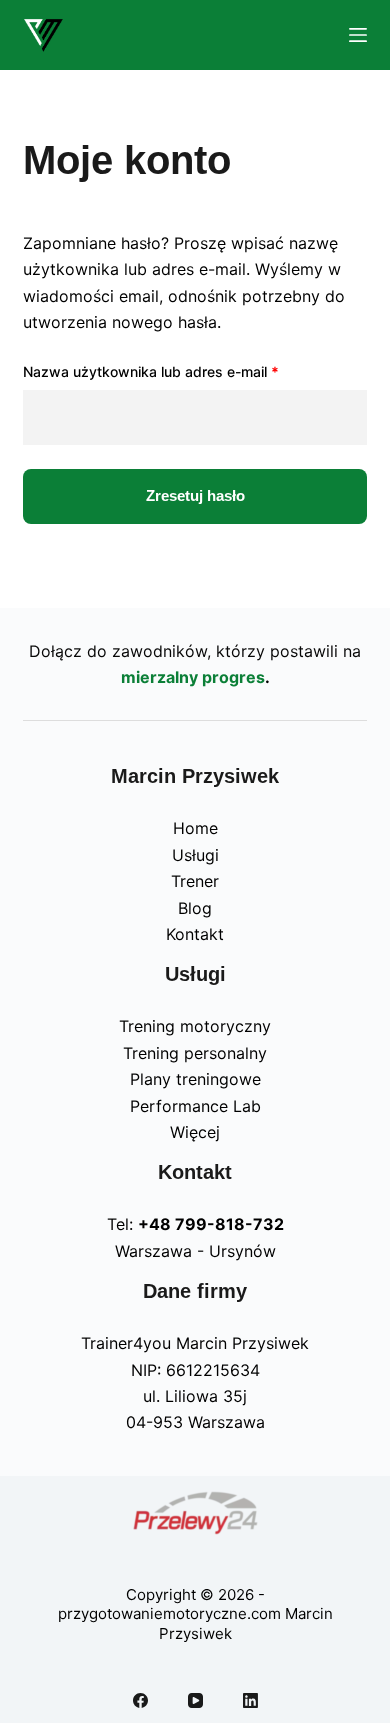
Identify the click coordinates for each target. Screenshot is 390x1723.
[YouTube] (195, 1700)
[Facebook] (140, 1700)
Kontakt (195, 934)
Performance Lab (195, 1106)
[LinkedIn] (250, 1700)
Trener (195, 881)
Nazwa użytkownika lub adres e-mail (188, 371)
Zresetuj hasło (195, 495)
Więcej (195, 1132)
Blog (195, 908)
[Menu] (358, 35)
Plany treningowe (195, 1079)
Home (195, 828)
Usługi (195, 855)
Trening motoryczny (195, 1026)
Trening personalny (195, 1053)
